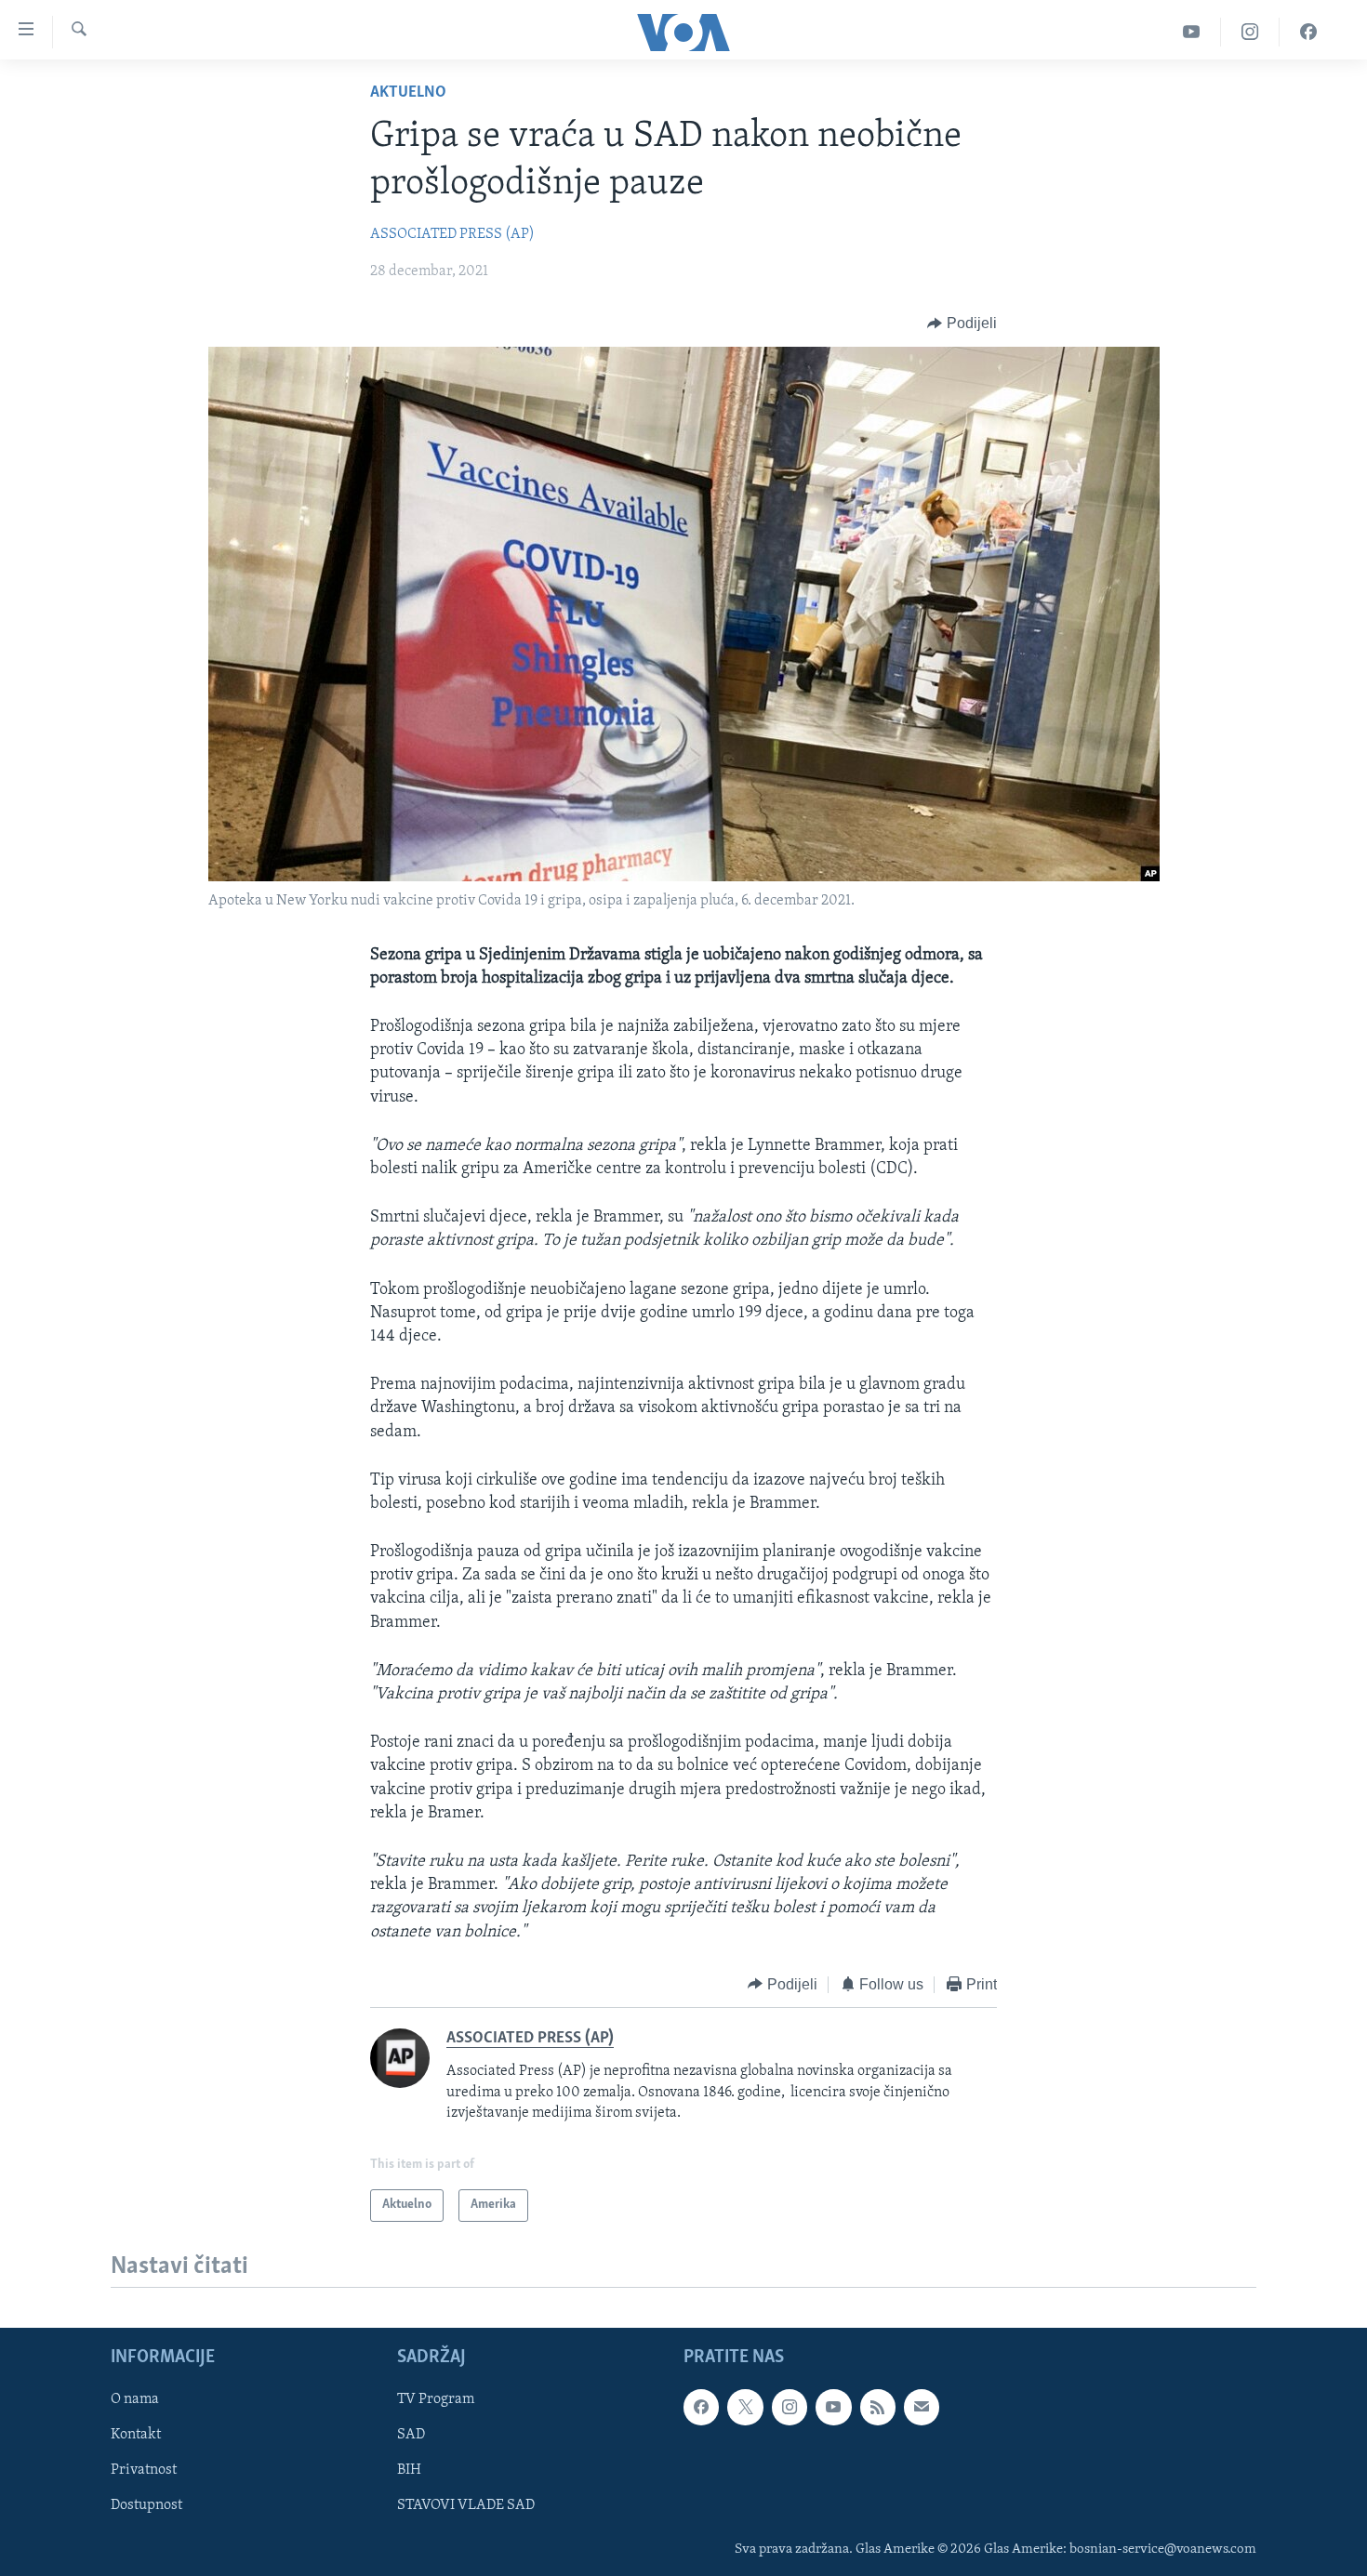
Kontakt (136, 2435)
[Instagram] (1250, 32)
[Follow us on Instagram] (790, 2407)
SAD (411, 2435)
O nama (135, 2399)
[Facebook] (1308, 32)
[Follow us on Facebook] (701, 2407)
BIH (409, 2470)
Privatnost (144, 2470)
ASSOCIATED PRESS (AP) (452, 234)
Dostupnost (146, 2505)
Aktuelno (408, 93)
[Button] (962, 324)
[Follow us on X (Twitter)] (745, 2407)
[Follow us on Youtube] (833, 2407)
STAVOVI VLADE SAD (466, 2505)
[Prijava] (922, 2407)
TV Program (436, 2399)
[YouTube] (1192, 32)
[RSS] (878, 2407)
